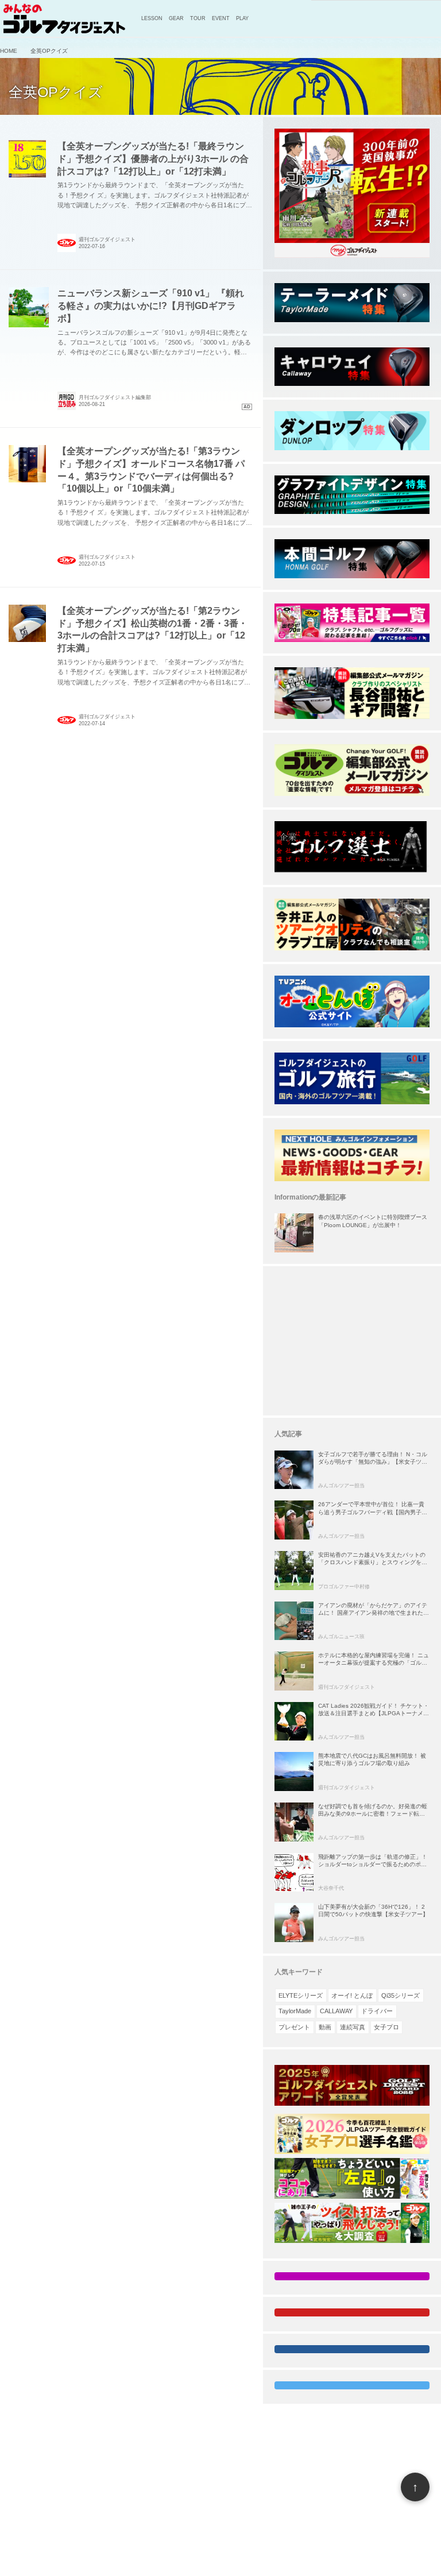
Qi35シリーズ (401, 1995)
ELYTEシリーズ (301, 1995)
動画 (325, 2027)
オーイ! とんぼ (352, 1995)
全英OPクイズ (56, 92)
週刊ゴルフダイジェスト (107, 239)
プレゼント (294, 2027)
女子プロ (386, 2027)
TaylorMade (295, 2011)
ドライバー (377, 2011)
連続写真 (353, 2027)
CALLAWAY (336, 2011)
